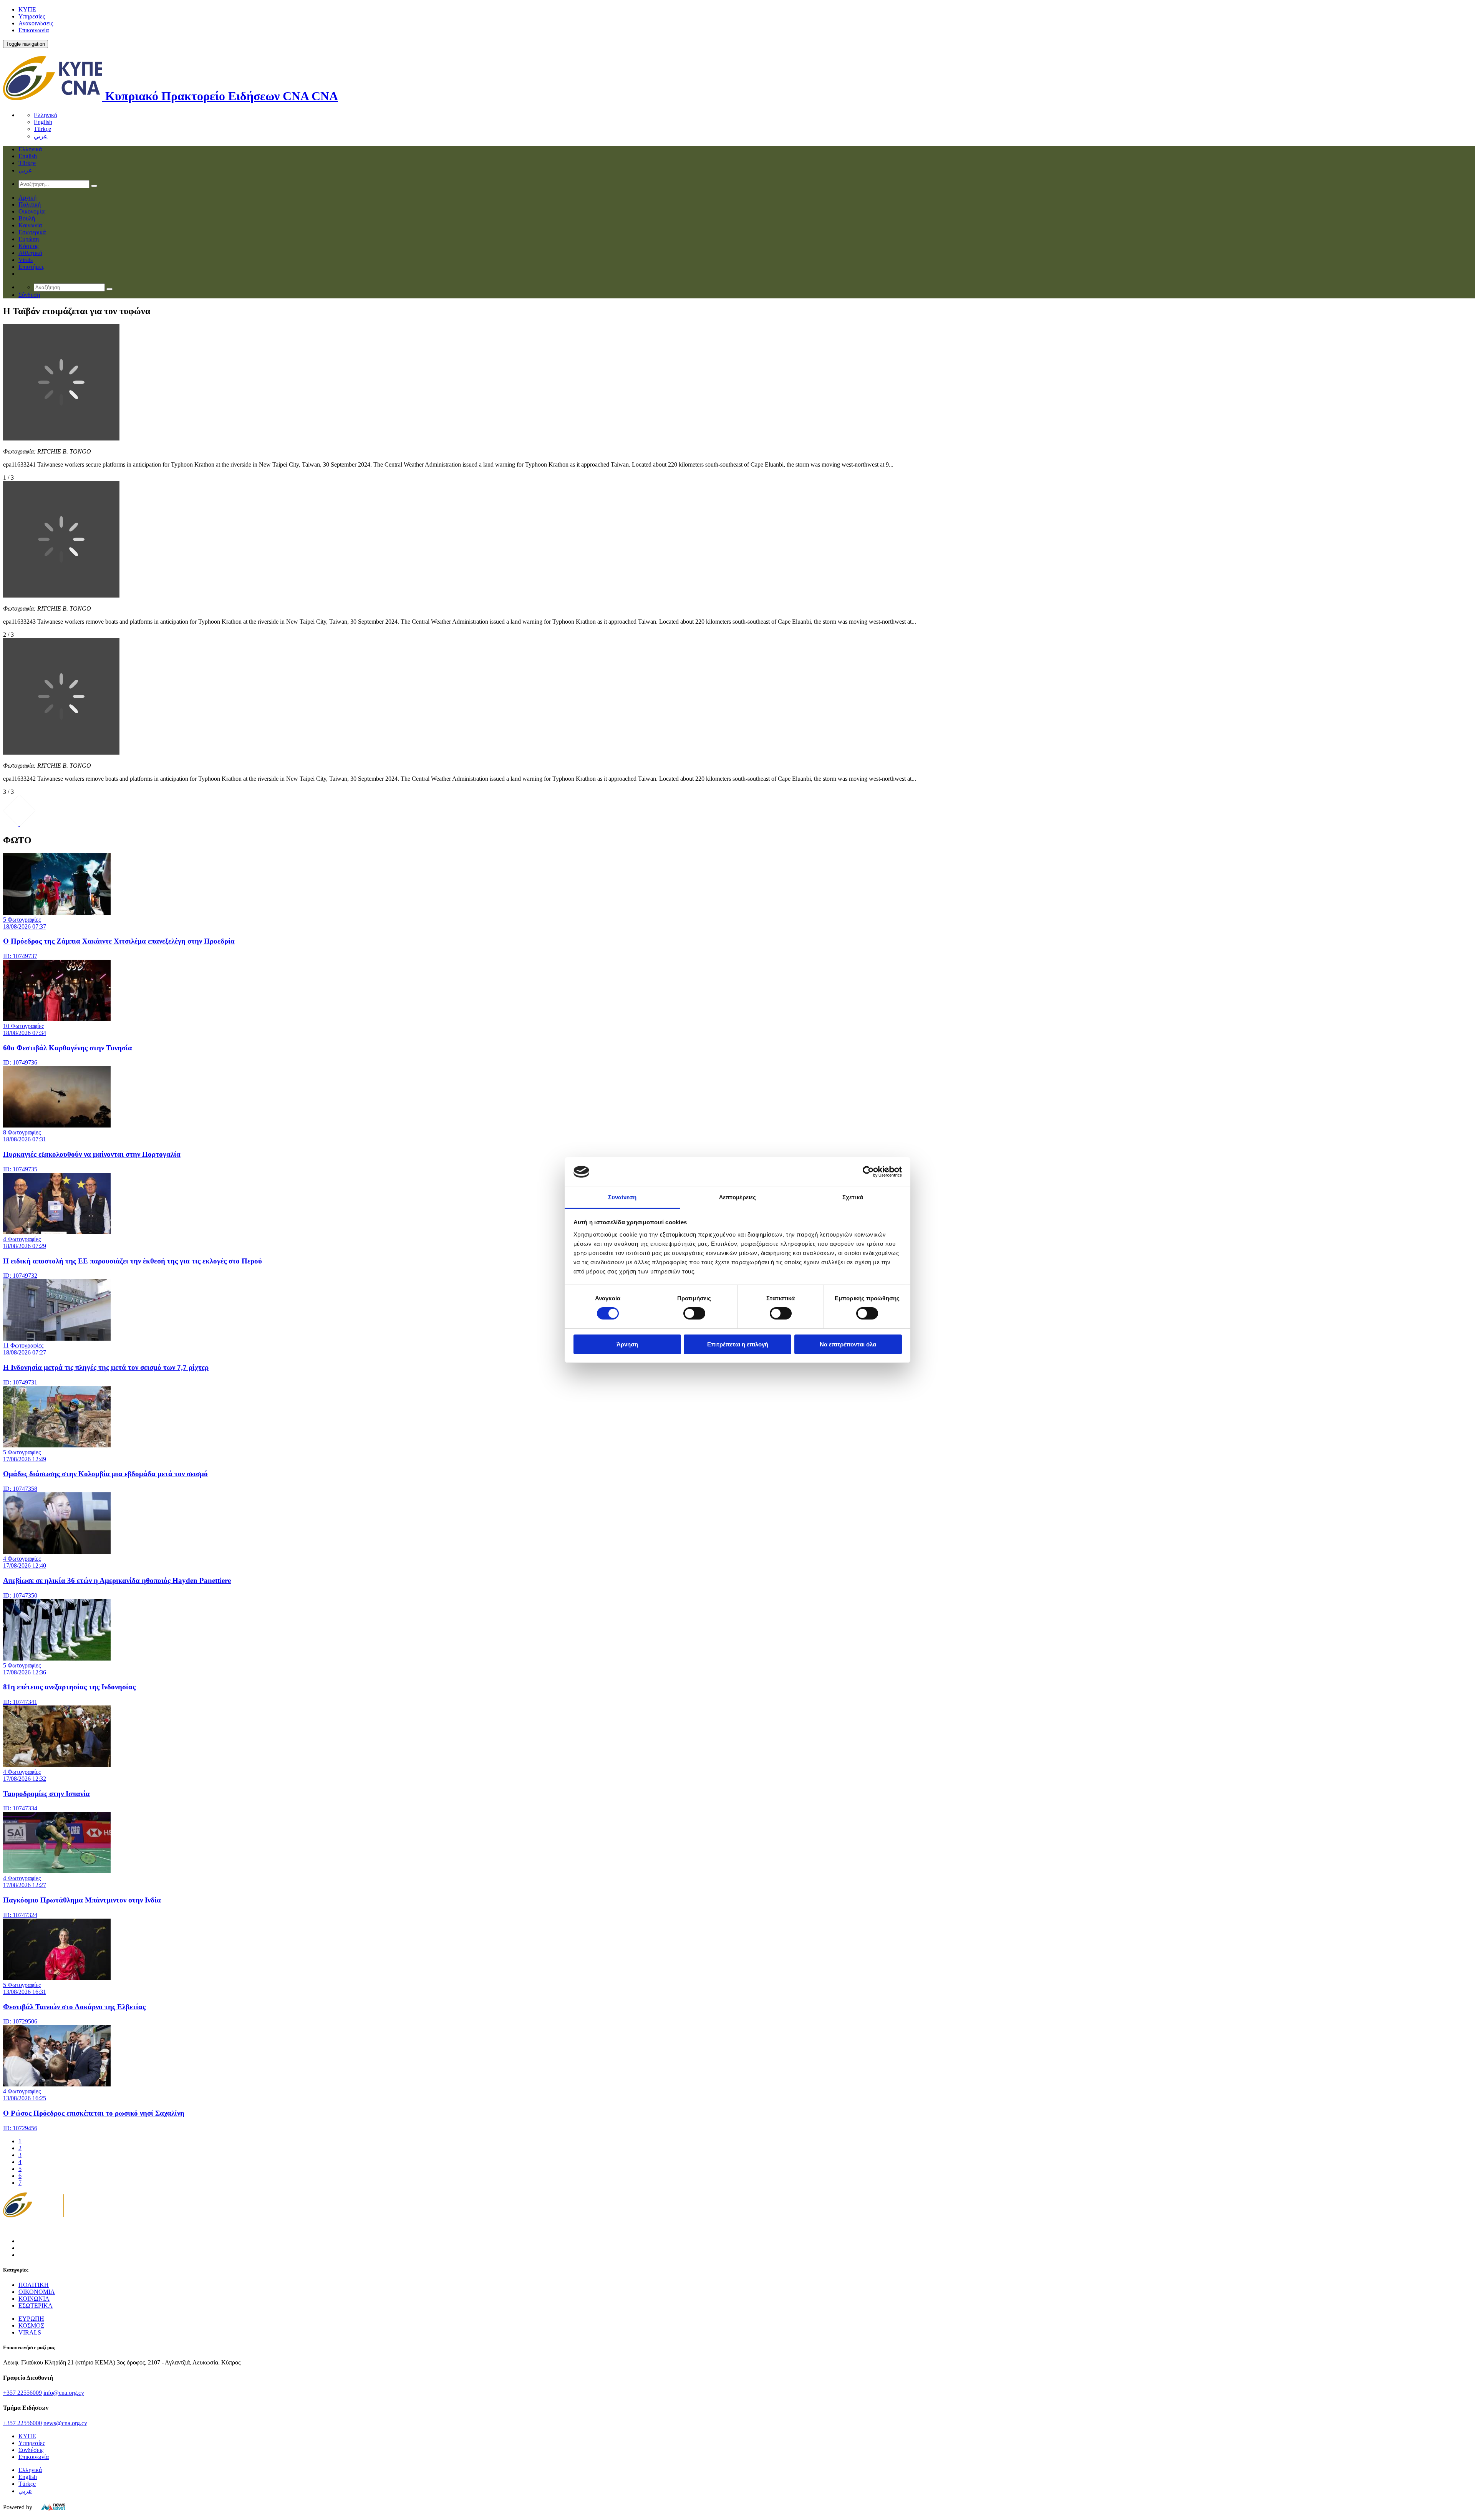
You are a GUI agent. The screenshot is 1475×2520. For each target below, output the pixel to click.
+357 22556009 (22, 2393)
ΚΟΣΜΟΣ (31, 2325)
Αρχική (27, 198)
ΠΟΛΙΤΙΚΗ (34, 2285)
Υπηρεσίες (32, 16)
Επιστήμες (31, 267)
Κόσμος (28, 246)
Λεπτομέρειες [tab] (737, 1197)
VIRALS (30, 2332)
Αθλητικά (30, 253)
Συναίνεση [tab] (622, 1197)
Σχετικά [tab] (853, 1197)
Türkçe (42, 129)
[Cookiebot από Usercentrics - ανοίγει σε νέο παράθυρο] (868, 1172)
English (43, 122)
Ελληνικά (46, 115)
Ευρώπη (29, 239)
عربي (41, 136)
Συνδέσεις (31, 2450)
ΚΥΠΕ (27, 9)
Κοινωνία (30, 225)
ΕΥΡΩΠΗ (31, 2319)
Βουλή (27, 218)
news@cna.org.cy (65, 2423)
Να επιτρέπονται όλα (848, 1344)
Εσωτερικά (32, 232)
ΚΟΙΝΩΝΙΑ (34, 2299)
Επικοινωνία (34, 30)
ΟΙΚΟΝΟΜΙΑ (37, 2292)
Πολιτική (30, 204)
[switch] (694, 1313)
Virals (26, 260)
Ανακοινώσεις (36, 23)
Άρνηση (627, 1344)
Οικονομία (31, 211)
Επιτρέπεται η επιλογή (738, 1344)
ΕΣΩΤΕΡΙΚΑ (36, 2306)
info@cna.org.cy (64, 2393)
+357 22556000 (22, 2423)
